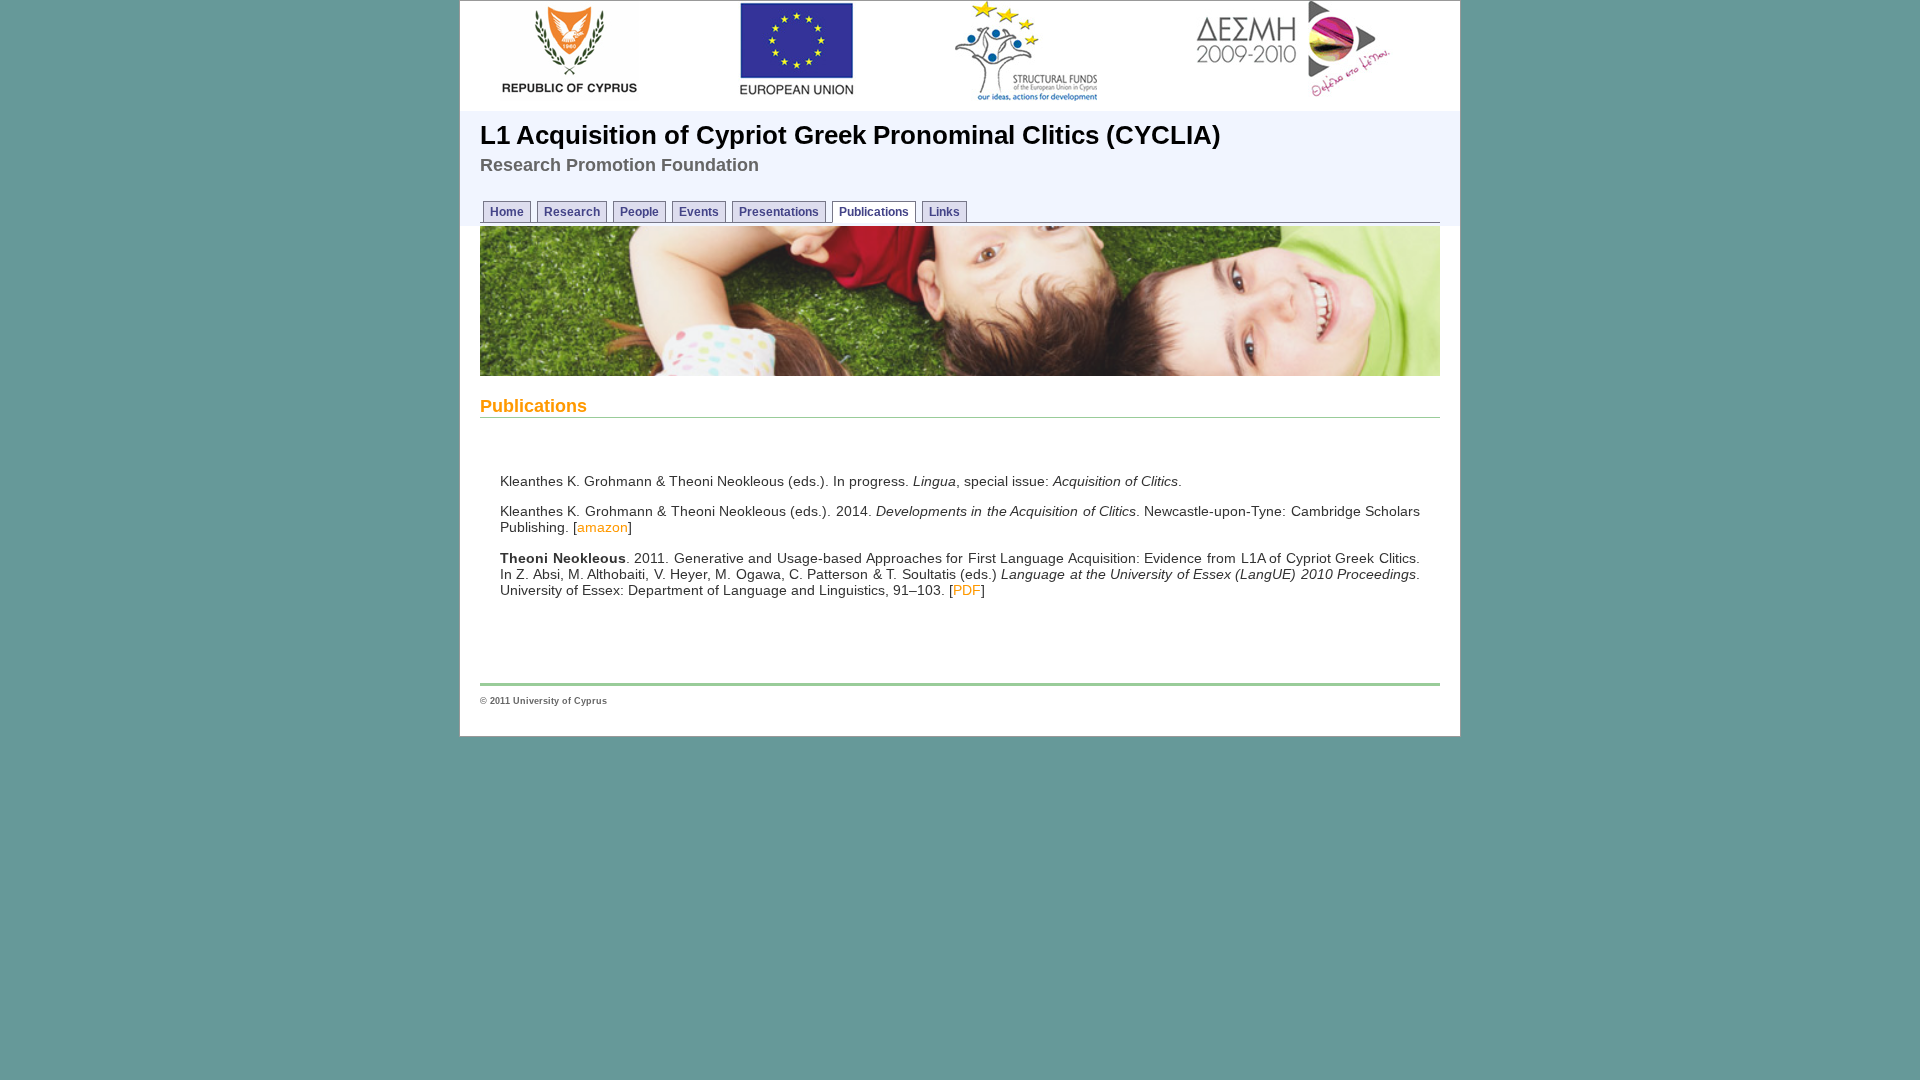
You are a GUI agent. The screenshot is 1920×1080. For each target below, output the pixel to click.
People (639, 212)
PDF (967, 590)
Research (572, 212)
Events (699, 212)
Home (507, 212)
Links (944, 212)
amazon (602, 527)
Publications (874, 212)
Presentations (779, 212)
